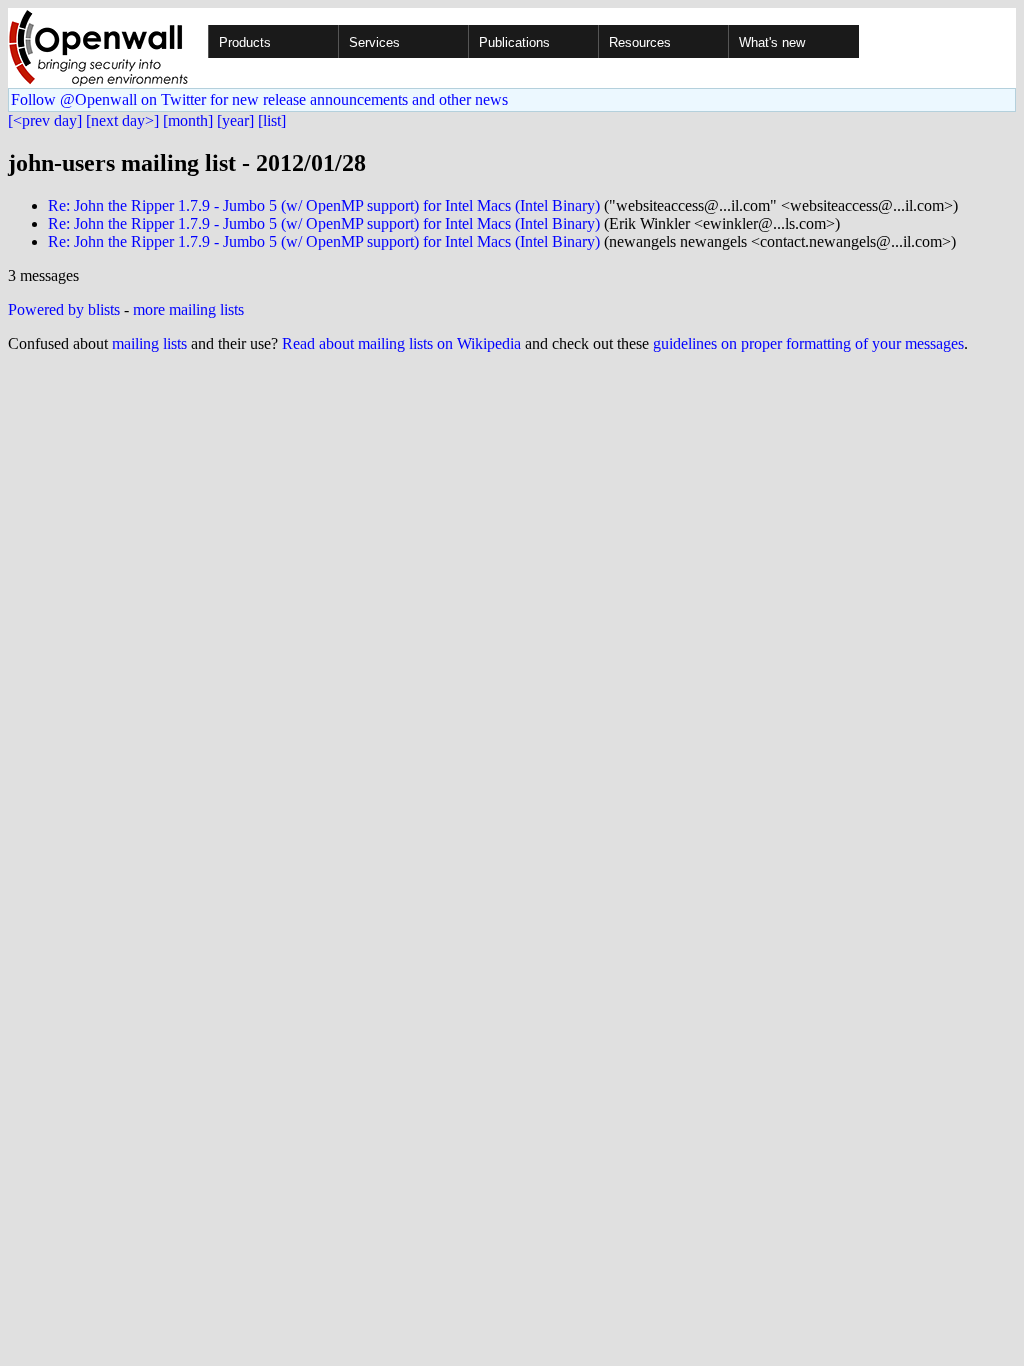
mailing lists (149, 343)
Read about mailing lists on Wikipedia (401, 343)
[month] (188, 120)
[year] (235, 120)
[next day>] (122, 120)
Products (245, 42)
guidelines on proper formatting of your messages (808, 343)
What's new (772, 42)
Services (374, 42)
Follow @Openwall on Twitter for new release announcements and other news (259, 99)
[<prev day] (45, 120)
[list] (272, 120)
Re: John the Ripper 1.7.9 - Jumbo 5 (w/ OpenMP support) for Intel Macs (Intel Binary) (324, 205)
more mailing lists (188, 309)
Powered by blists (64, 309)
